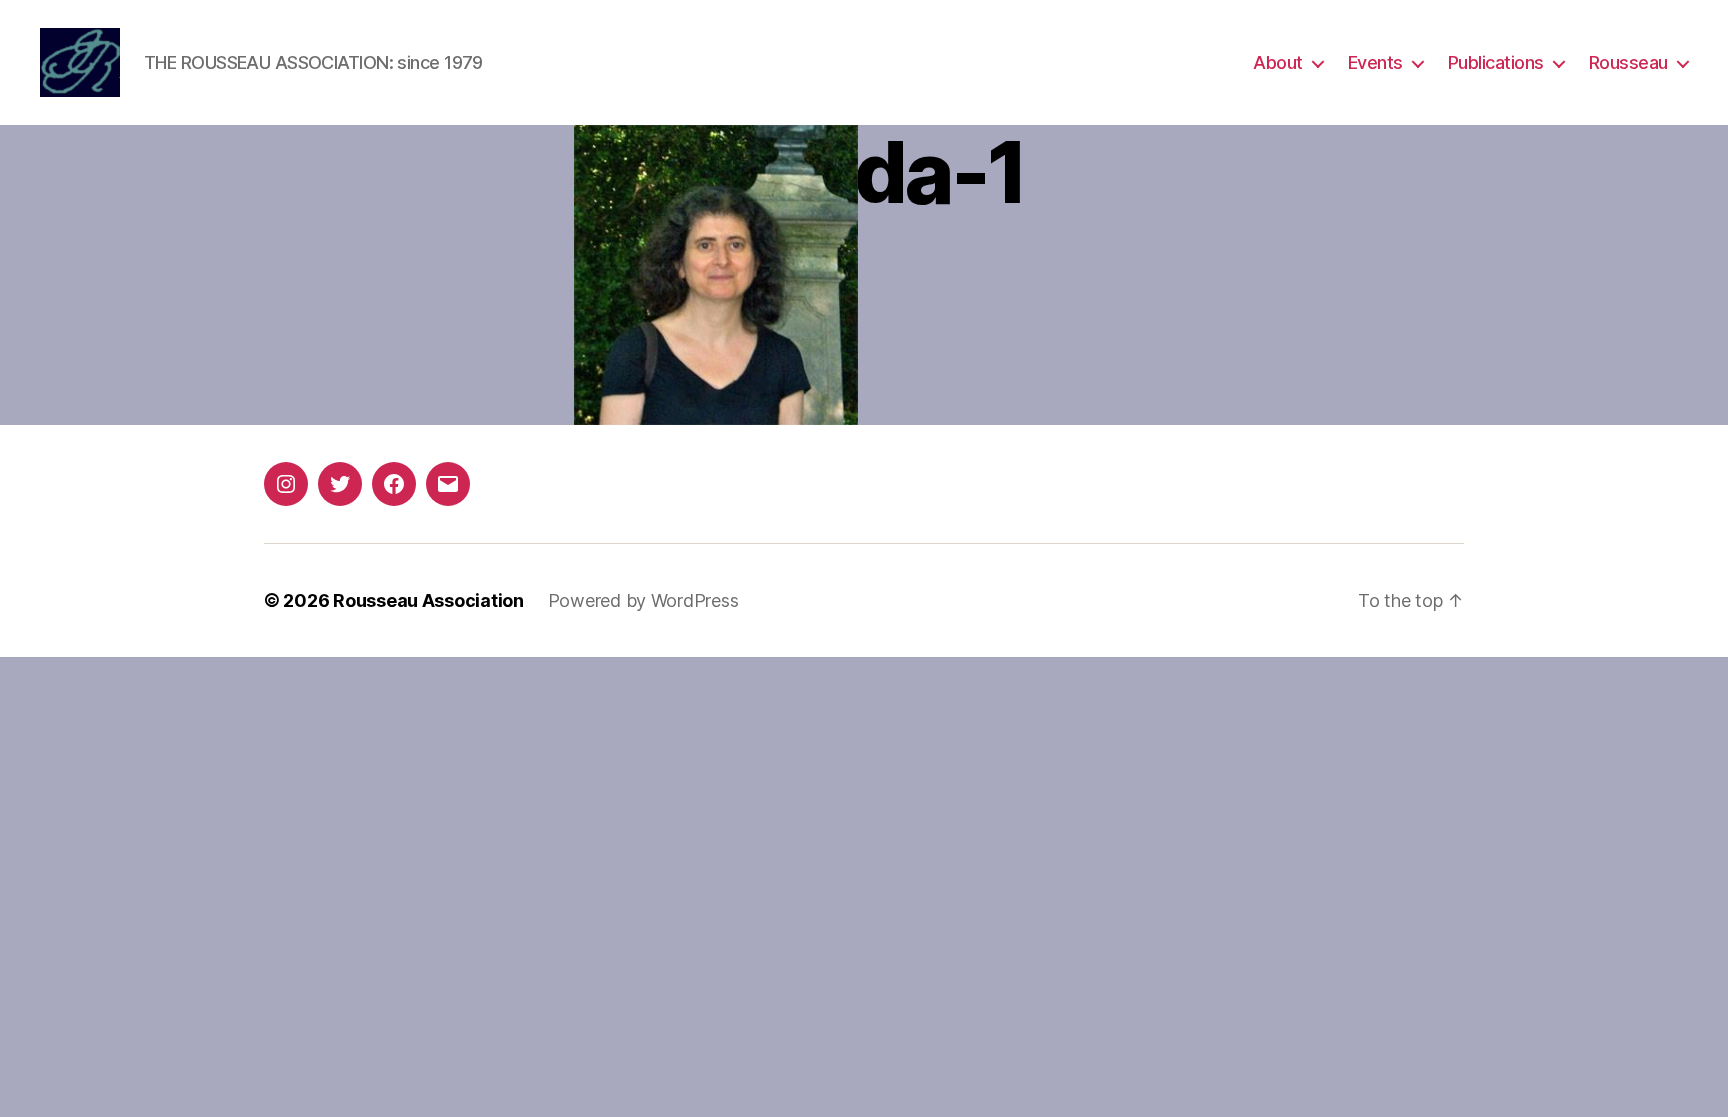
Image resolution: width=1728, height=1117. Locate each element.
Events (1375, 62)
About (1278, 62)
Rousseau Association (428, 600)
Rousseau (1628, 62)
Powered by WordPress (643, 600)
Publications (1496, 62)
